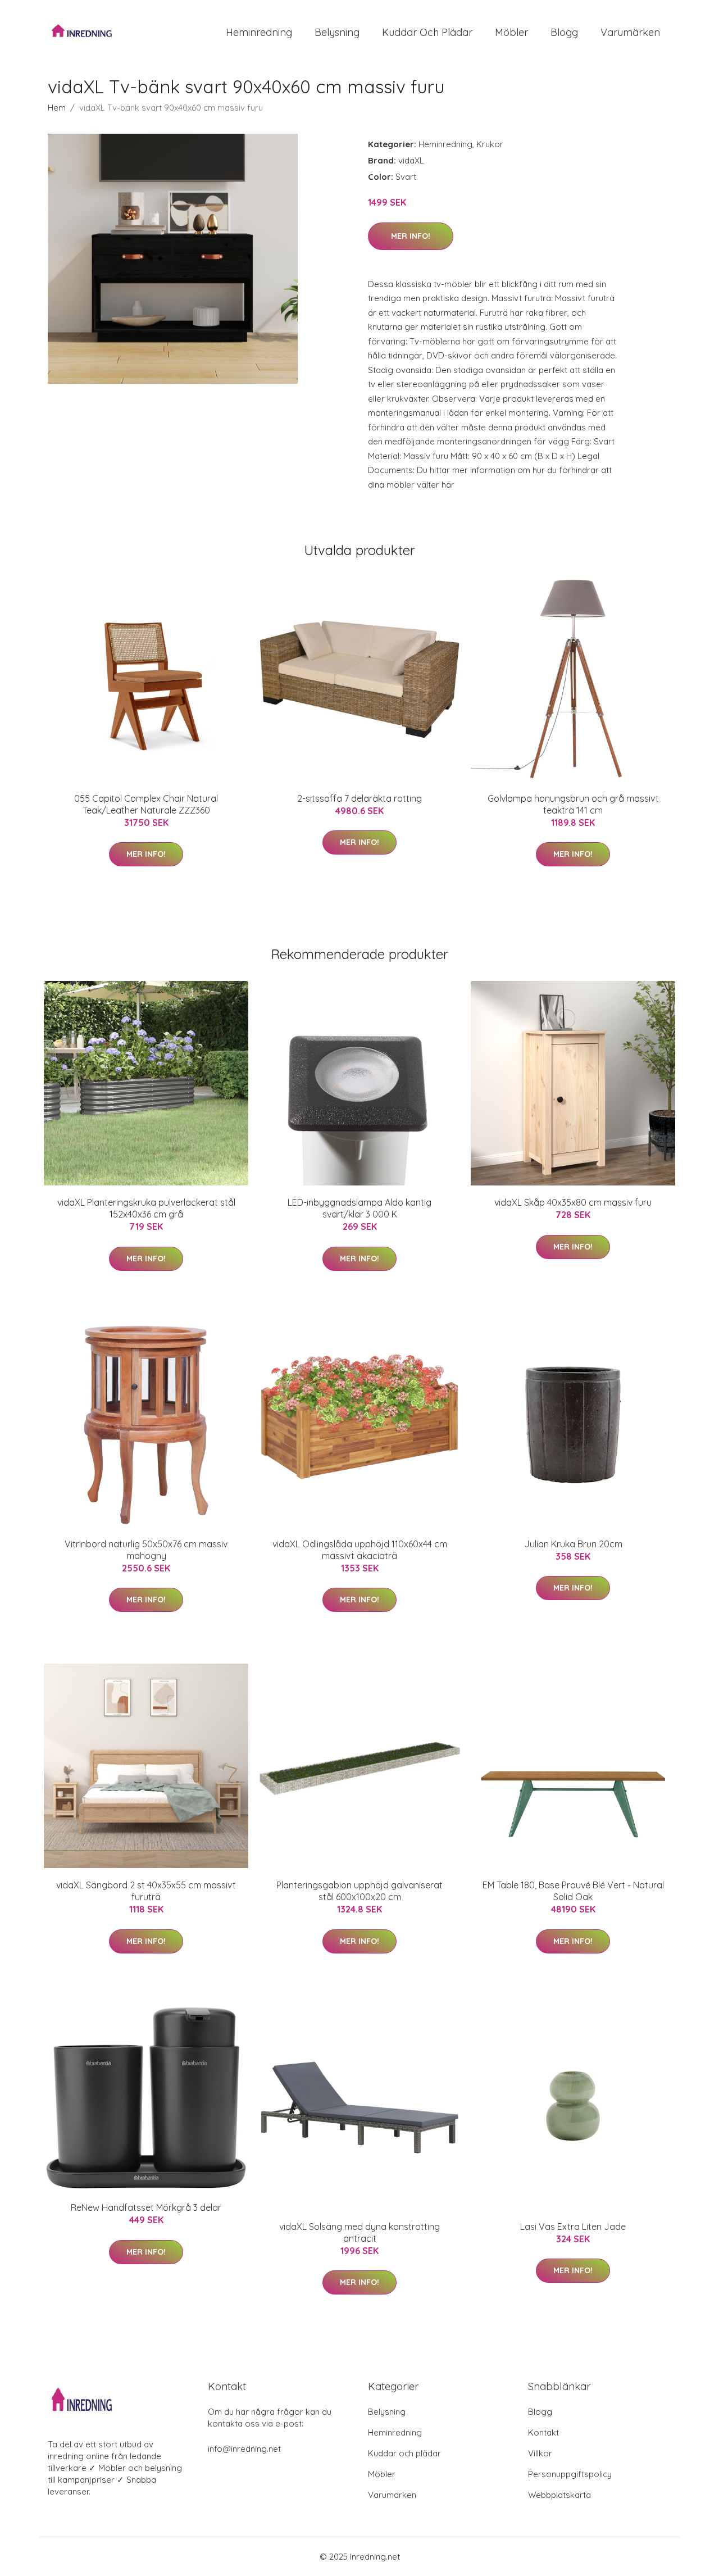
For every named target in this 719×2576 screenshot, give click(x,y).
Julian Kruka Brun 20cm (573, 1544)
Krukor (490, 144)
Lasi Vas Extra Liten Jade (573, 2227)
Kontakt (543, 2432)
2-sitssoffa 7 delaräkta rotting (359, 798)
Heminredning (259, 32)
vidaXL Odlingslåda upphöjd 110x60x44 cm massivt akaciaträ (360, 1550)
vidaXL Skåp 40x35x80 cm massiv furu (573, 1202)
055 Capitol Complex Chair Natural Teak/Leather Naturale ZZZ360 (146, 804)
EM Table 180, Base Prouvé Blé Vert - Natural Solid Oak (573, 1891)
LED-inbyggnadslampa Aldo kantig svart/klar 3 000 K (359, 1208)
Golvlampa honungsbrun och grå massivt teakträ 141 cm (573, 804)
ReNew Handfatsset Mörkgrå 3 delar (146, 2207)
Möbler (511, 32)
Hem (57, 108)
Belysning (337, 32)
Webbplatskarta (559, 2495)
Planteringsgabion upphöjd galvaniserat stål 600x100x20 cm (359, 1891)
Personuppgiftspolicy (570, 2474)
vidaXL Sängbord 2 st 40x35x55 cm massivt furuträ (146, 1891)
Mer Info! (411, 236)
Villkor (540, 2453)
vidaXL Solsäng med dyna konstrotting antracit (359, 2232)
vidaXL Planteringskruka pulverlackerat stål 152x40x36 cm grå (146, 1208)
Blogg (564, 32)
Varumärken (630, 32)
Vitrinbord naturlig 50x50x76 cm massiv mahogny (146, 1550)
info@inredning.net (244, 2449)
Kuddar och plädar (427, 32)
